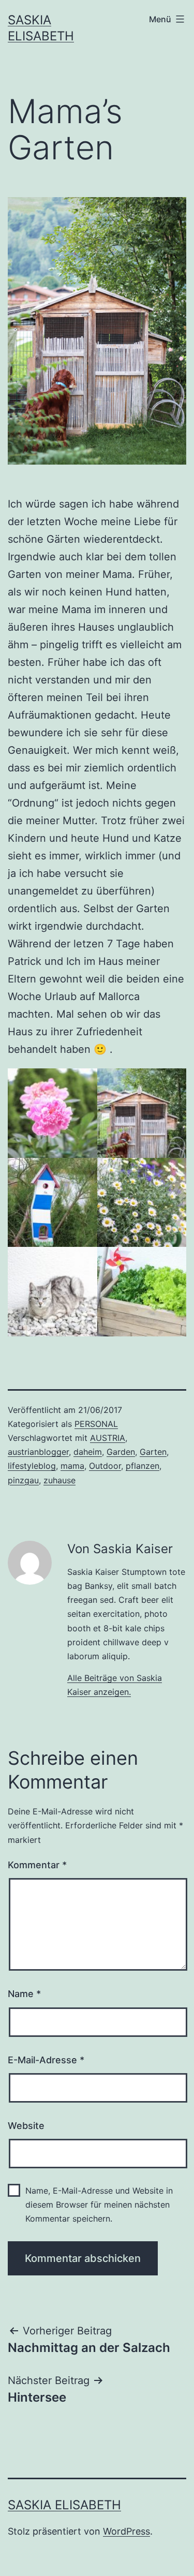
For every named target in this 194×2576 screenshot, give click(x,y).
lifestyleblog (32, 1466)
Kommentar (37, 1865)
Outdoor (105, 1466)
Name (24, 1994)
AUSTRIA (108, 1438)
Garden (121, 1452)
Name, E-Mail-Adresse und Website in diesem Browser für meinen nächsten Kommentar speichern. (99, 2205)
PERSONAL (96, 1424)
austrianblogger (38, 1452)
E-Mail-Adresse (46, 2060)
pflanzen (143, 1466)
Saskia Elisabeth (64, 2505)
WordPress (126, 2531)
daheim (88, 1452)
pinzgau (23, 1480)
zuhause (59, 1480)
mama (72, 1466)
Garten (153, 1452)
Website (26, 2126)
